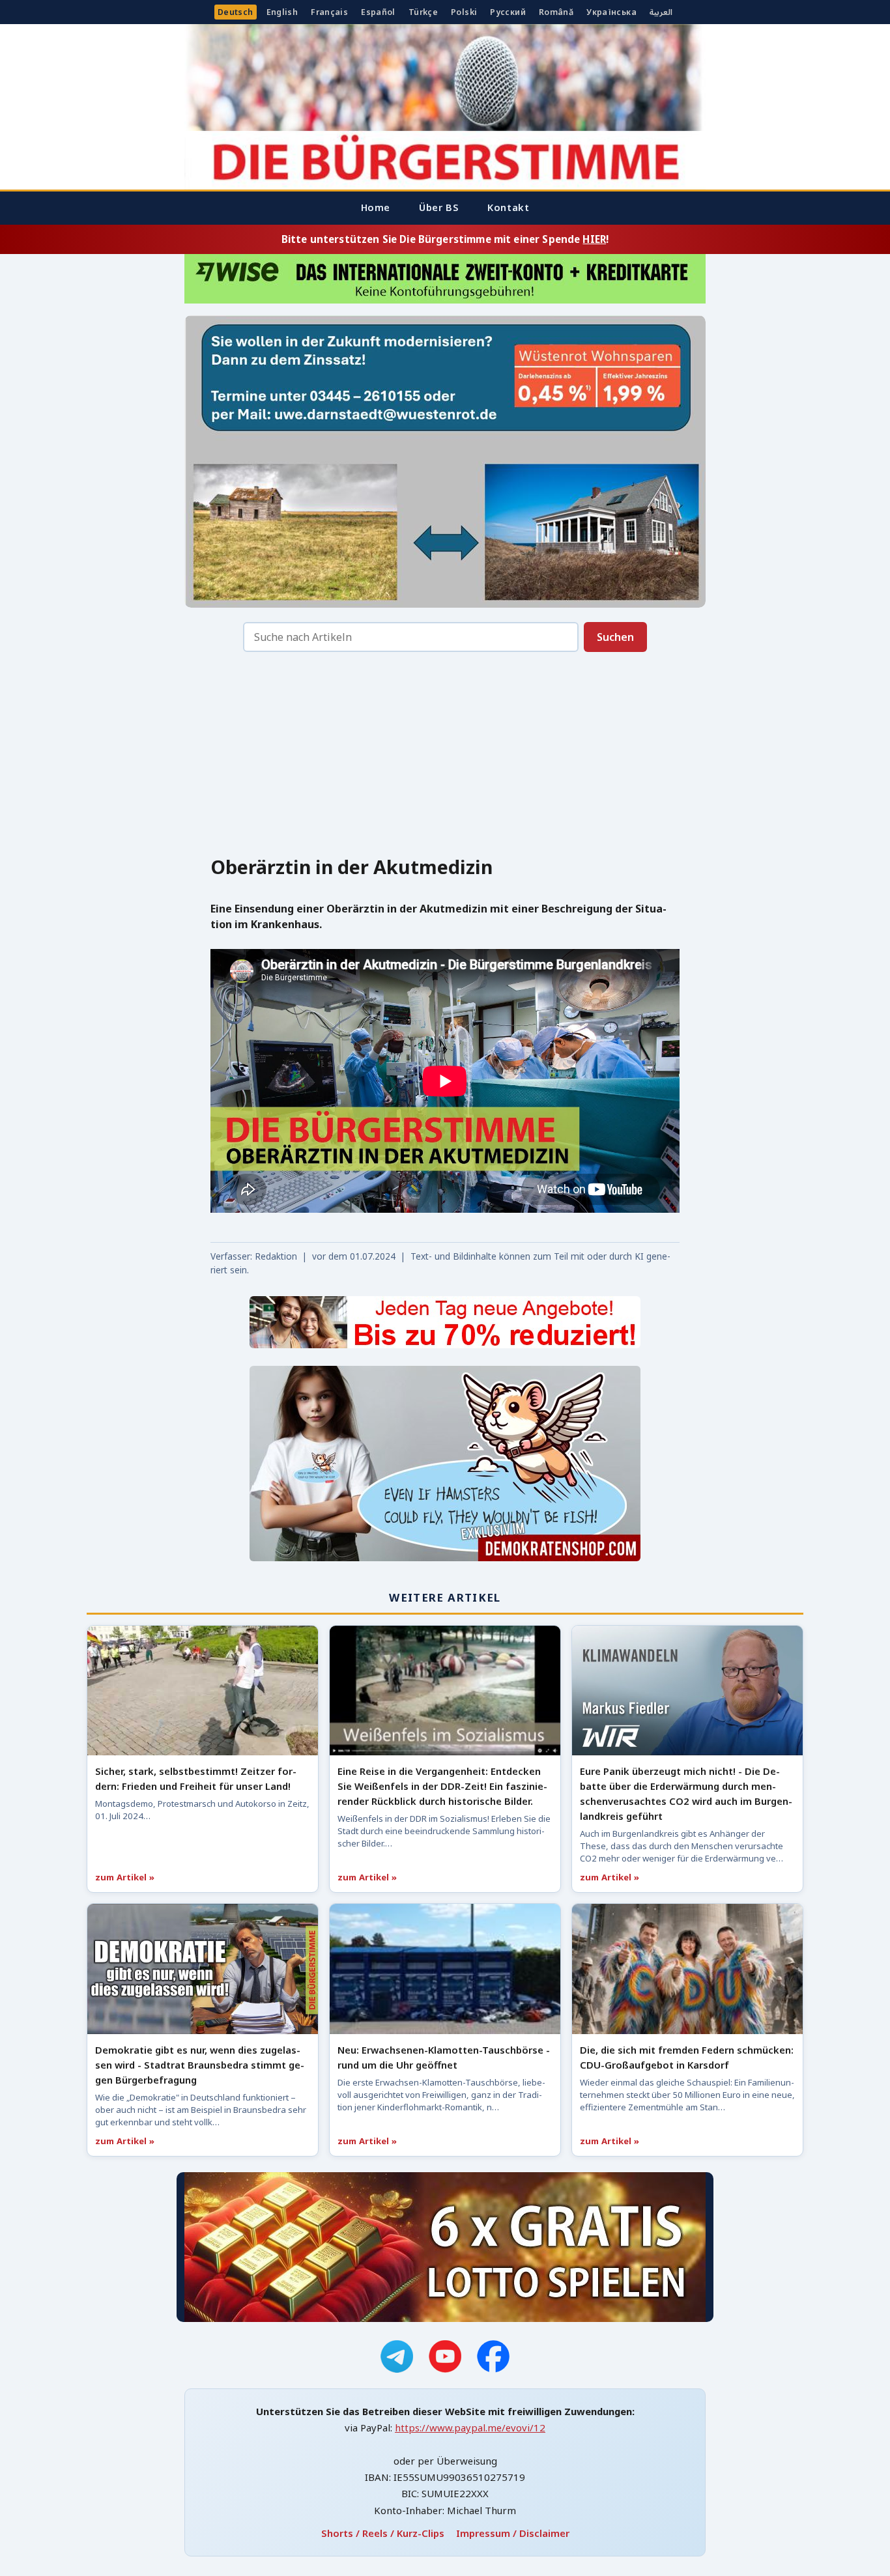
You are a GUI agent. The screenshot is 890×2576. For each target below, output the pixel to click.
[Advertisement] (445, 757)
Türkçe (423, 12)
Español (378, 12)
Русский (508, 12)
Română (556, 12)
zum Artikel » (125, 1877)
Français (329, 12)
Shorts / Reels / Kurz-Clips (383, 2533)
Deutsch (236, 12)
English (282, 12)
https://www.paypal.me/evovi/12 (470, 2427)
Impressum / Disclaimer (513, 2533)
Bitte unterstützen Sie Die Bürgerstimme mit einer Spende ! (445, 239)
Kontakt (508, 207)
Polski (464, 12)
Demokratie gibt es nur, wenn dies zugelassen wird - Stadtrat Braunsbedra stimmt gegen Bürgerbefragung (200, 2065)
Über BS (439, 207)
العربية (661, 12)
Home (376, 207)
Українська (611, 12)
